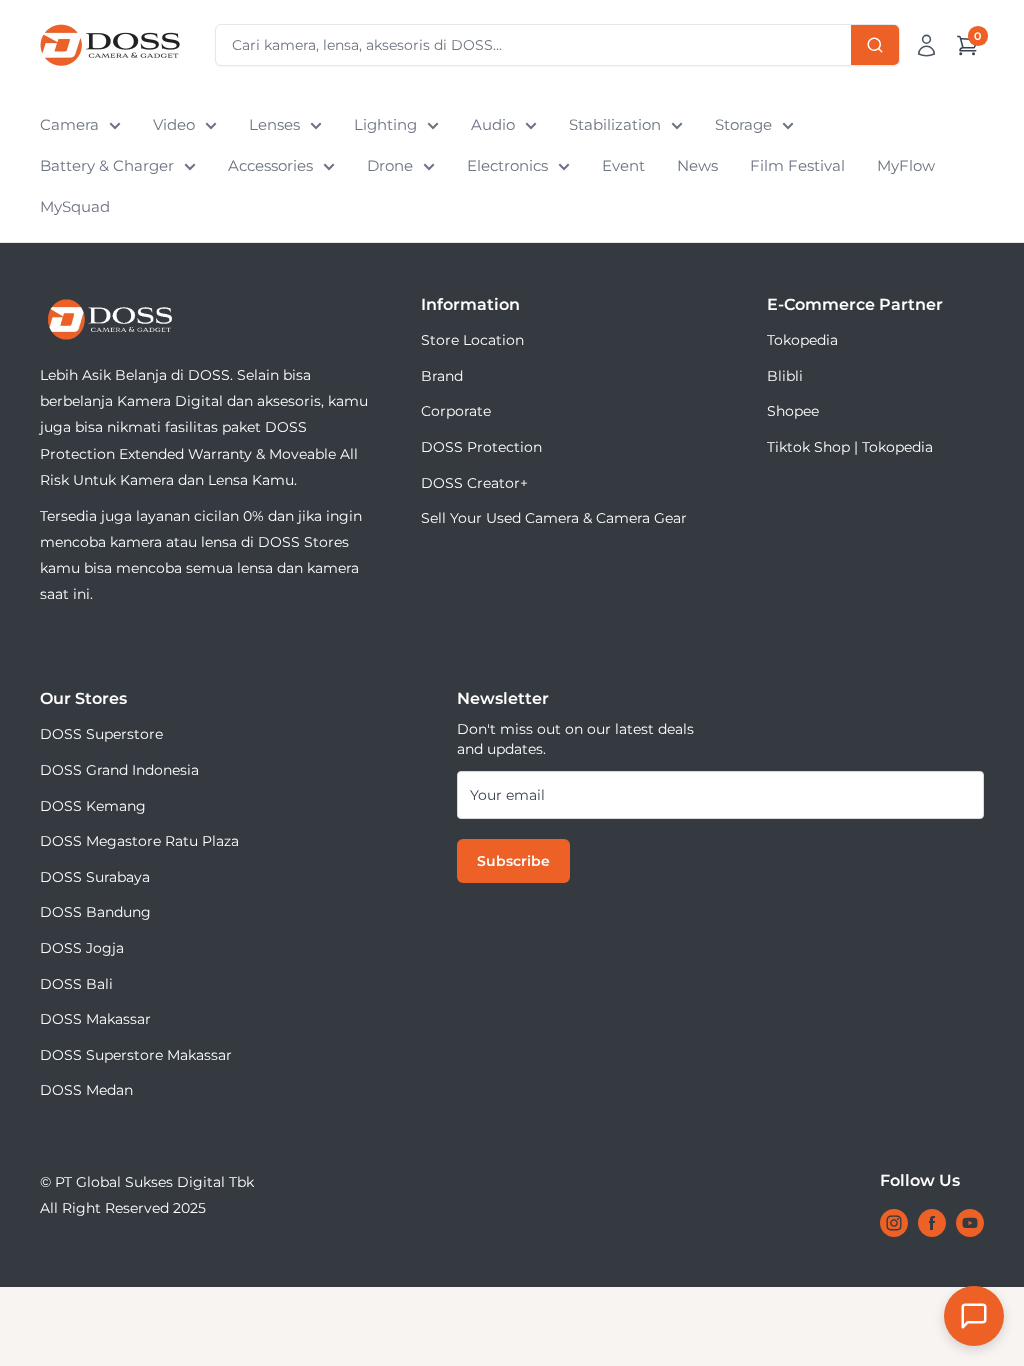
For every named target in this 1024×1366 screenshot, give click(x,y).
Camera (69, 124)
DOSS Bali (76, 984)
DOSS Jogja (82, 948)
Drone (390, 165)
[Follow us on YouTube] (970, 1223)
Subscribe (513, 861)
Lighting (385, 124)
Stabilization (615, 124)
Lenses (274, 124)
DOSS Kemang (93, 806)
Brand (442, 376)
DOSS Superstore (101, 734)
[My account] (926, 45)
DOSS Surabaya (95, 877)
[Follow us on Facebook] (932, 1223)
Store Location (472, 340)
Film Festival (797, 165)
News (697, 165)
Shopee (793, 411)
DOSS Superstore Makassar (136, 1055)
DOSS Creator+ (474, 483)
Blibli (785, 376)
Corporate (456, 411)
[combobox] (557, 45)
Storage (743, 124)
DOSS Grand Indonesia (119, 770)
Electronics (507, 165)
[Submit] (875, 45)
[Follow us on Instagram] (894, 1223)
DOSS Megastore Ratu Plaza (139, 841)
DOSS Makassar (95, 1019)
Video (174, 124)
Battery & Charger (107, 165)
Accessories (270, 165)
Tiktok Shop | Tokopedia (850, 447)
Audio (493, 124)
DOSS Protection (481, 447)
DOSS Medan (86, 1090)
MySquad (75, 206)
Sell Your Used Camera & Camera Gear (554, 518)
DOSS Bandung (95, 912)
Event (623, 165)
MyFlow (906, 165)
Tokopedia (802, 340)
